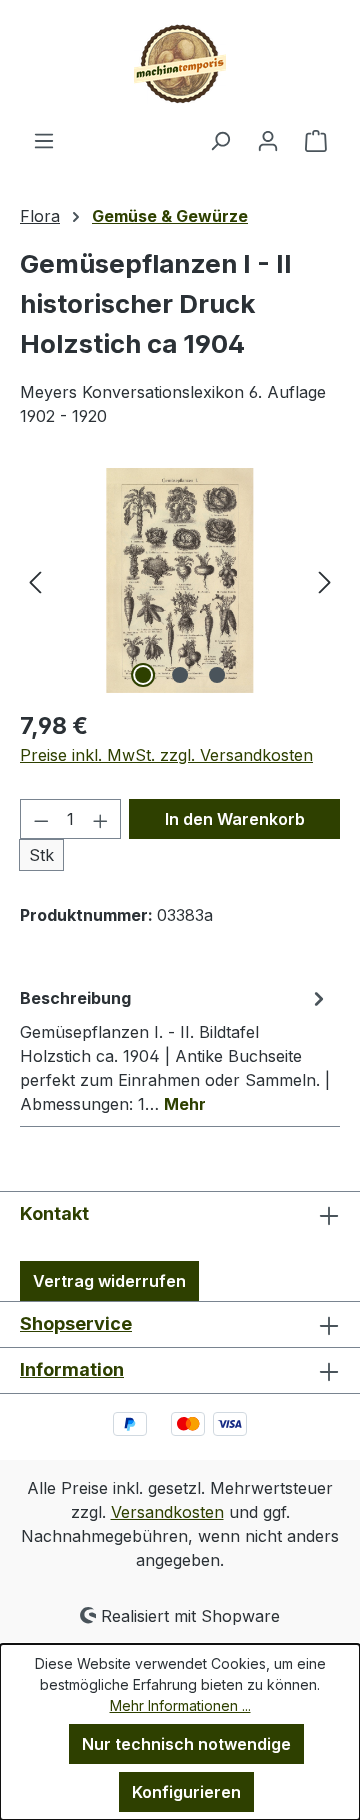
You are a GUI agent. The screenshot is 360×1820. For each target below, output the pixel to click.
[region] (180, 580)
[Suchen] (220, 140)
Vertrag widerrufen (109, 1281)
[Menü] (44, 140)
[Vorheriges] (35, 580)
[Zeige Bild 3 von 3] (217, 675)
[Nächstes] (325, 580)
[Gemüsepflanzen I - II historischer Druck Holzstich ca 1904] (180, 580)
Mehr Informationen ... (180, 1705)
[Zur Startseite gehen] (180, 64)
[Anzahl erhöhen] (101, 819)
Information (72, 1369)
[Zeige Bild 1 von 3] (143, 675)
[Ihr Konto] (268, 140)
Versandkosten (167, 1512)
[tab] (175, 1050)
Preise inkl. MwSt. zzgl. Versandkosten (166, 755)
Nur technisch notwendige (186, 1744)
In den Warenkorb (235, 819)
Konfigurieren (186, 1792)
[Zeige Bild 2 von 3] (180, 675)
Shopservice (76, 1323)
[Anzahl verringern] (41, 819)
